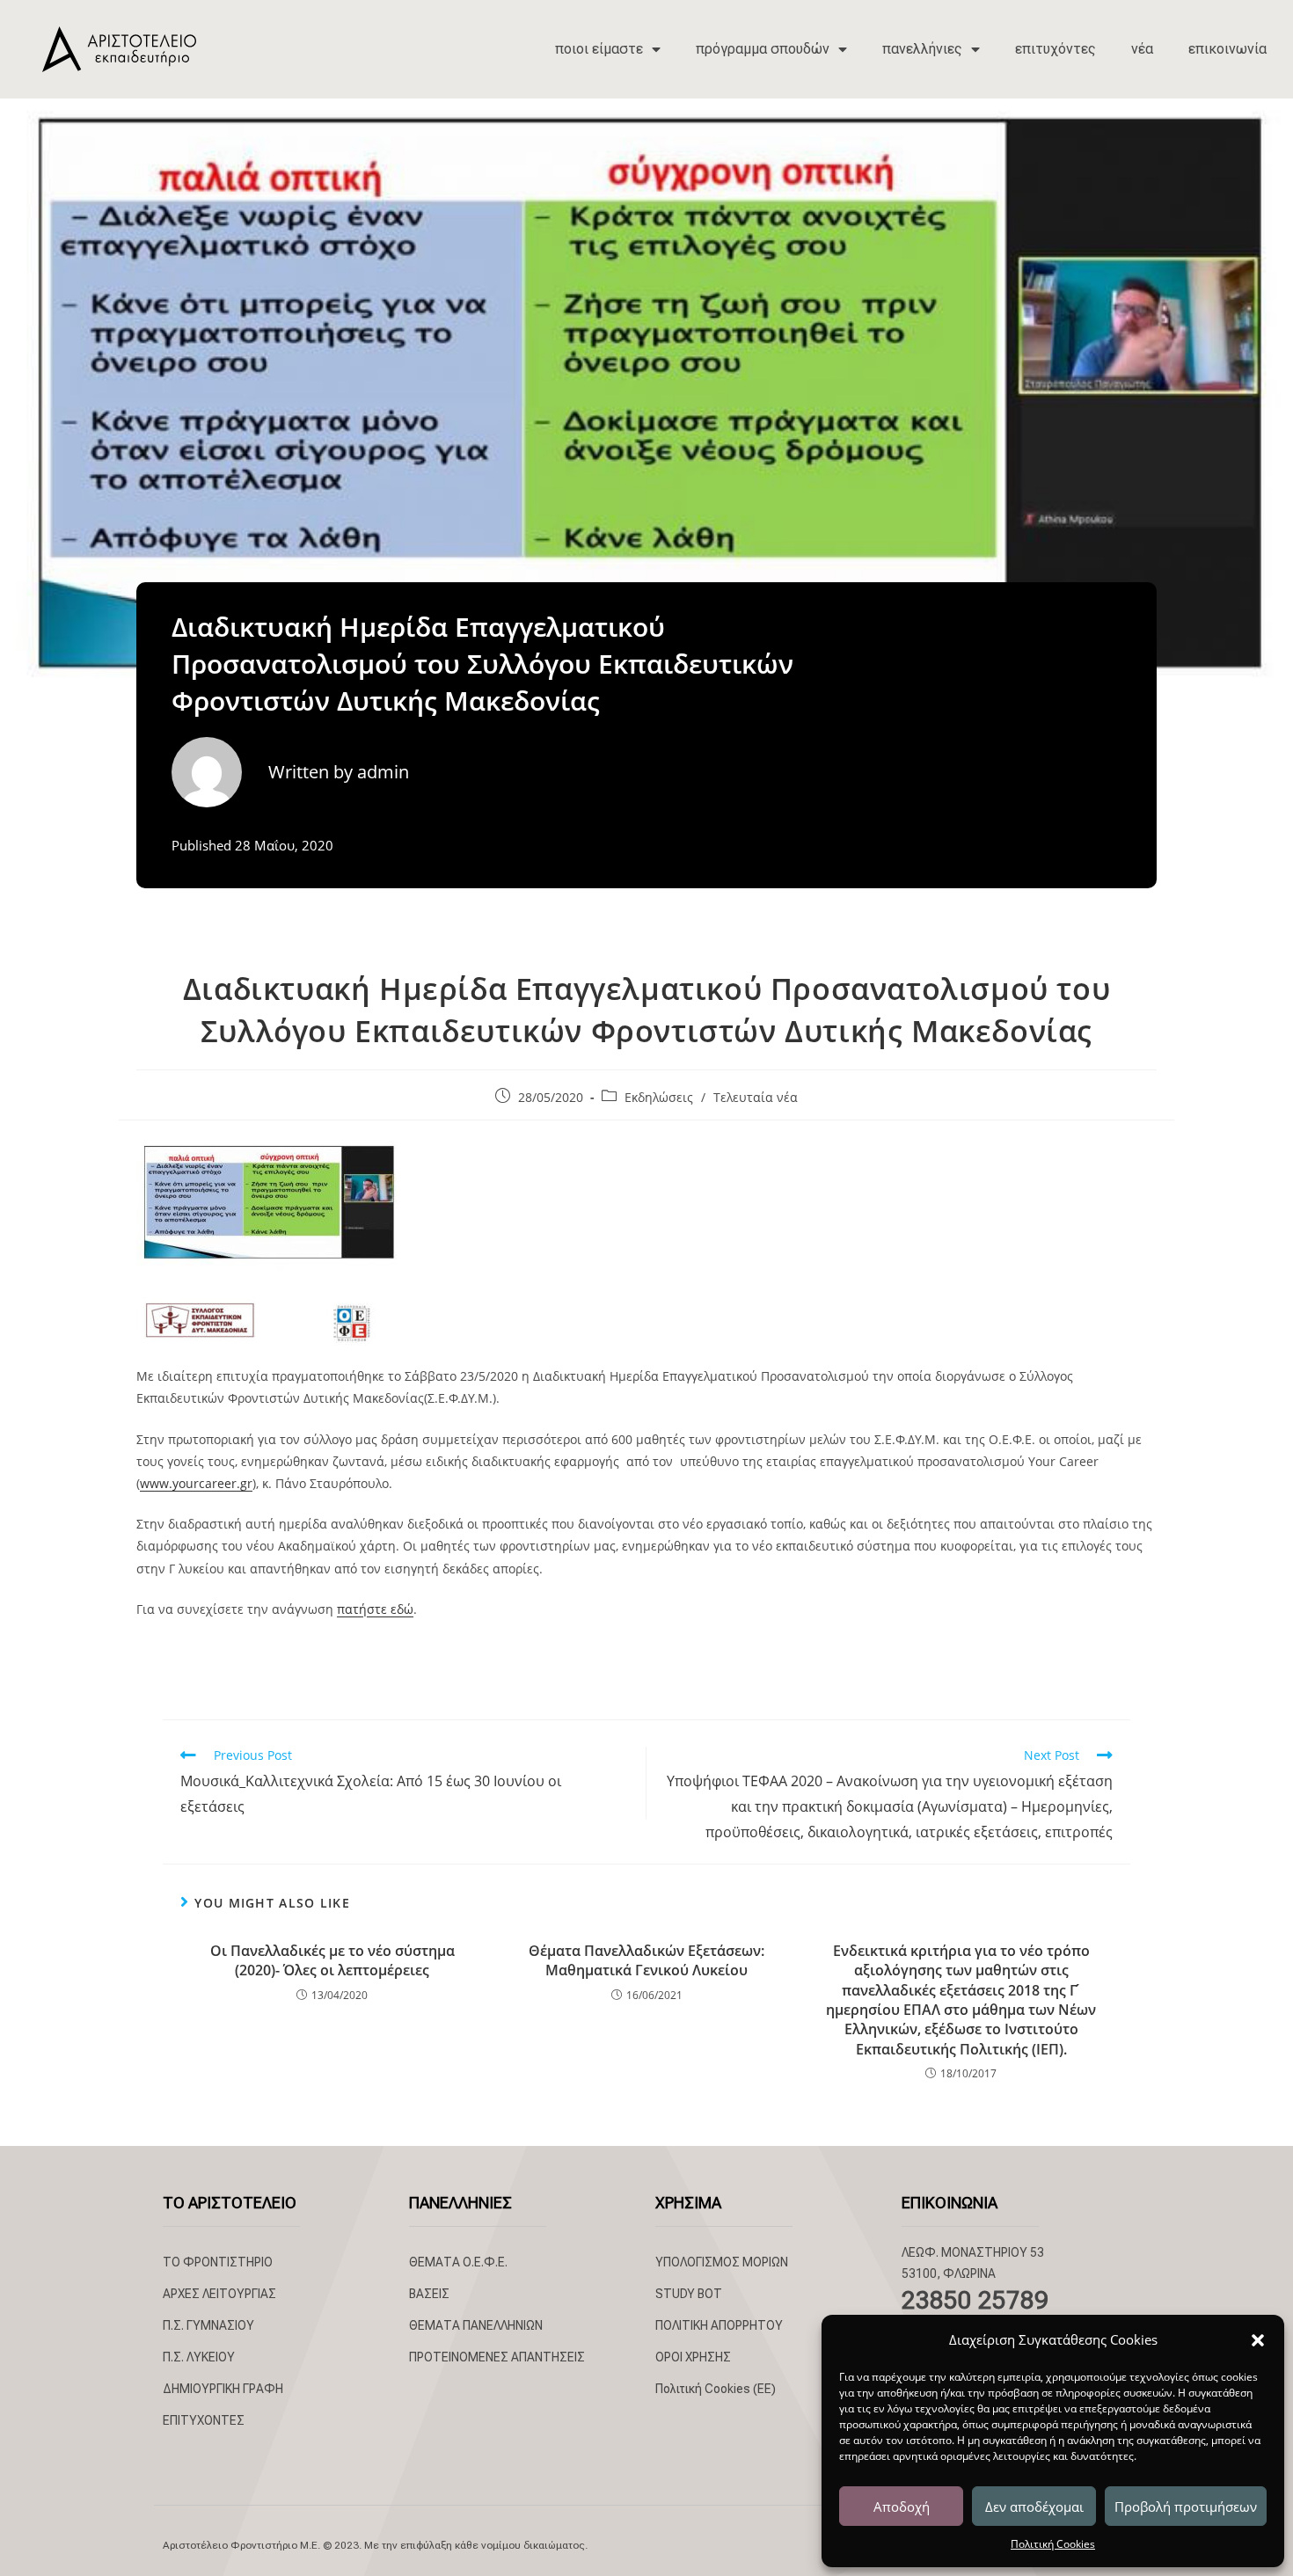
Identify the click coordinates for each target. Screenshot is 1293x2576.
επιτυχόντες (1056, 49)
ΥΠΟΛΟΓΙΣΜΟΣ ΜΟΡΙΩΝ (722, 2262)
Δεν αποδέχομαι (1034, 2507)
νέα (1142, 49)
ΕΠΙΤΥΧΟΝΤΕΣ (204, 2420)
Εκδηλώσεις (659, 1097)
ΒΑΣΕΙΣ (429, 2294)
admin (383, 772)
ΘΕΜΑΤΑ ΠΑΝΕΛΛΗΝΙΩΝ (476, 2325)
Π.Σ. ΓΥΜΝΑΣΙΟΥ (208, 2325)
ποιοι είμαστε (599, 49)
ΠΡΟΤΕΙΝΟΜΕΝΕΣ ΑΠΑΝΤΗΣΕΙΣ (497, 2357)
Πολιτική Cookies (1053, 2544)
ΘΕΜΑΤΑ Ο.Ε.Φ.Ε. (458, 2262)
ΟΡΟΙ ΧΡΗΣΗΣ (693, 2357)
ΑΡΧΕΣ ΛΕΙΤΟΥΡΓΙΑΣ (219, 2294)
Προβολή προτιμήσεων (1186, 2507)
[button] (1258, 2340)
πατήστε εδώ (375, 1609)
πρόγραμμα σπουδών (763, 49)
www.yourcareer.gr (196, 1483)
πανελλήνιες (922, 49)
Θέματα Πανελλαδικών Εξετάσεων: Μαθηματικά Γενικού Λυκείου (646, 1960)
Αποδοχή (902, 2507)
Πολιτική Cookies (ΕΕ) (716, 2389)
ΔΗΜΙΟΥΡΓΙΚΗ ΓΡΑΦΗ (223, 2389)
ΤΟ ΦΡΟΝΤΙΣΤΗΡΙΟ (218, 2262)
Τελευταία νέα (756, 1097)
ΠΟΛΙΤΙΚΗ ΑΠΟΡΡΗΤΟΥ (719, 2325)
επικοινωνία (1227, 49)
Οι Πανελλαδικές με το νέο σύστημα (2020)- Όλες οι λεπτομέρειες (332, 1960)
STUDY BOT (689, 2294)
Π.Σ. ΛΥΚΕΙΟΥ (199, 2357)
